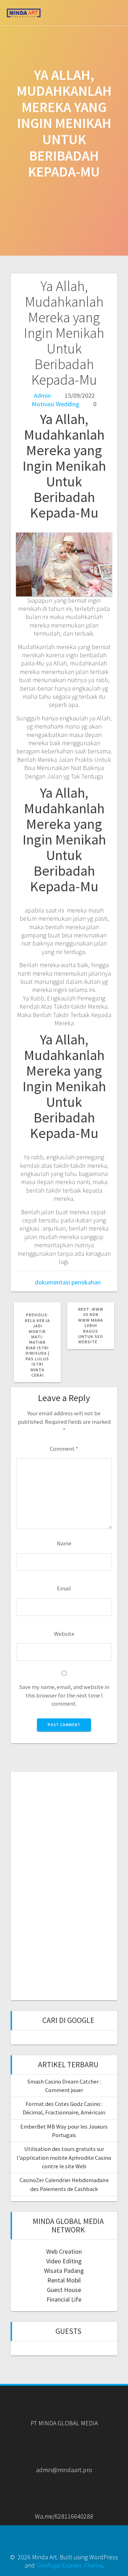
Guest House (64, 2290)
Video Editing (64, 2261)
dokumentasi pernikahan (68, 1282)
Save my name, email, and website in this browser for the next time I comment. (64, 1695)
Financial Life (64, 2299)
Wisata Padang (64, 2271)
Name (64, 1543)
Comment (64, 1449)
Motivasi (43, 404)
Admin (42, 395)
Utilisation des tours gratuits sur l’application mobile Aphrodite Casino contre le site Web (64, 2157)
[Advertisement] (64, 1885)
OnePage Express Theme (69, 2565)
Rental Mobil (64, 2280)
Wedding (68, 404)
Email (64, 1588)
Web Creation (64, 2251)
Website (64, 1634)
